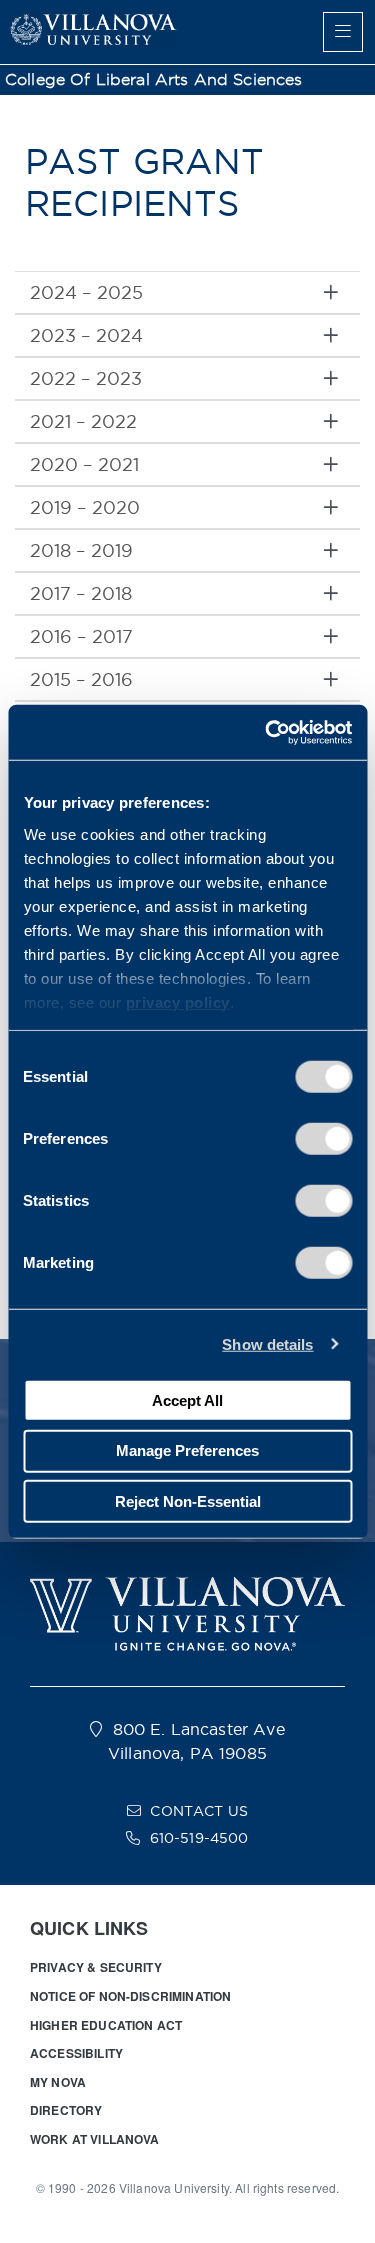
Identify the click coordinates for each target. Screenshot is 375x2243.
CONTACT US (199, 1811)
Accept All (187, 1399)
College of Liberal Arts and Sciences (154, 79)
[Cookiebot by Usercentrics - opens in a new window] (267, 732)
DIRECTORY (66, 2110)
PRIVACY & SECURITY (96, 1967)
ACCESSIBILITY (76, 2053)
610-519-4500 (199, 1838)
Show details (267, 1343)
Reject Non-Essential (188, 1500)
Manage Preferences (187, 1450)
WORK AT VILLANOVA (95, 2139)
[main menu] (343, 32)
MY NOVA (58, 2082)
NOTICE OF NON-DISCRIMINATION (130, 1996)
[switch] (323, 1139)
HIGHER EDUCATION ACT (106, 2025)
